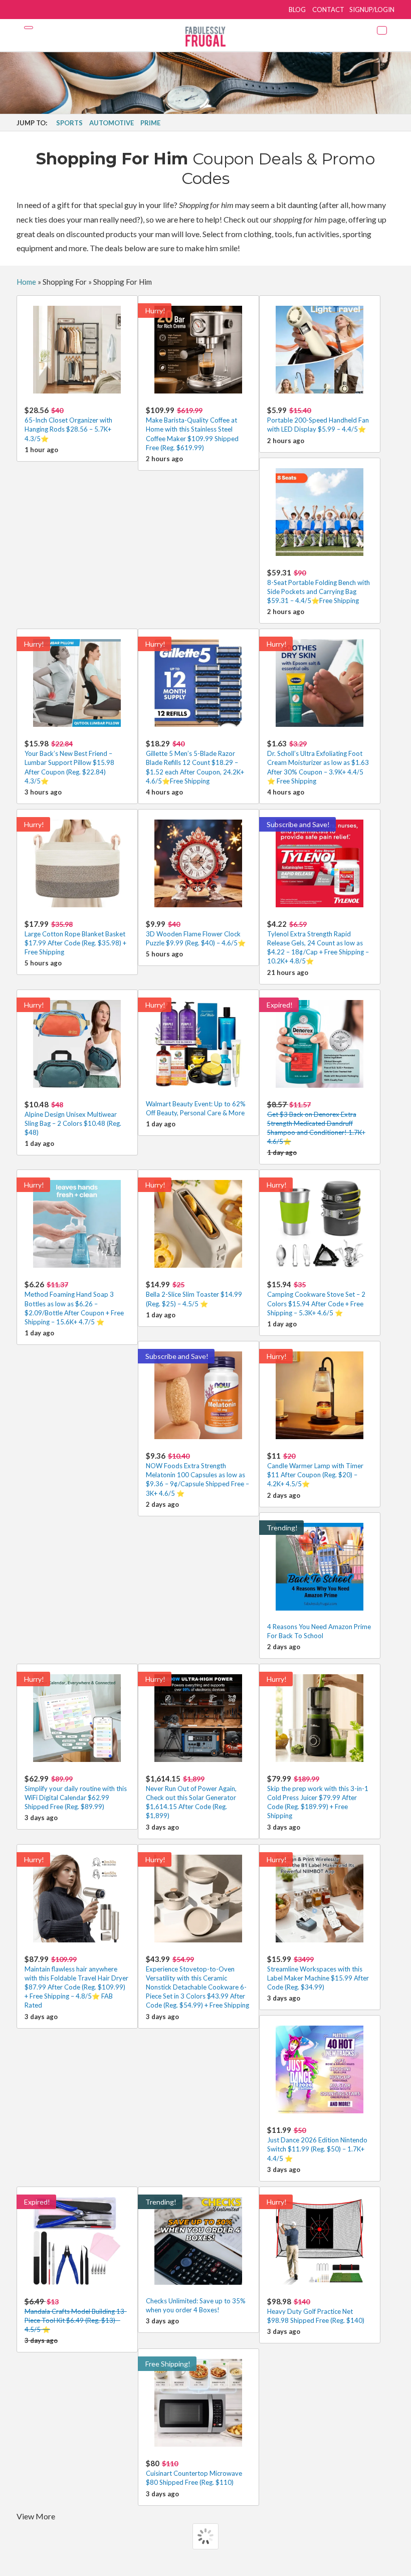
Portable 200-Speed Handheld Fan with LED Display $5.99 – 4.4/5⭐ (318, 419)
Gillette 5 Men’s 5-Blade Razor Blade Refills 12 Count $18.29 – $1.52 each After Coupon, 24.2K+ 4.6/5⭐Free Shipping (195, 762)
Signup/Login (372, 10)
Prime (150, 123)
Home (26, 282)
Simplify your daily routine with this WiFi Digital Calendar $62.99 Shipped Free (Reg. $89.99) (76, 1792)
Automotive (112, 123)
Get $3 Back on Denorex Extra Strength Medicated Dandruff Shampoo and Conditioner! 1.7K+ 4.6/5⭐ (316, 1123)
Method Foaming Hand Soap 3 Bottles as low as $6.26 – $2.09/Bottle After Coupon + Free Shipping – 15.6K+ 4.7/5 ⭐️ (74, 1303)
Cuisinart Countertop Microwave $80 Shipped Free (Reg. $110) (194, 2472)
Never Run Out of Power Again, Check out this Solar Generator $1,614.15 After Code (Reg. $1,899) (191, 1797)
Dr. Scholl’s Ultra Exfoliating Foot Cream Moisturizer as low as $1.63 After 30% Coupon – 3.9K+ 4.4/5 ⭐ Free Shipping (318, 762)
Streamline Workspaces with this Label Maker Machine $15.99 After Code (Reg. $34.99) (318, 1973)
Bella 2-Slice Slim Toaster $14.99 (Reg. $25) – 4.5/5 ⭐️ (194, 1294)
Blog (297, 10)
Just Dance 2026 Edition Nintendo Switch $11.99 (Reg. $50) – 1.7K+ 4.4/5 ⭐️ (317, 2144)
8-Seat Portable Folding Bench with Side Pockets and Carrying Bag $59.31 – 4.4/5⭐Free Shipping (319, 586)
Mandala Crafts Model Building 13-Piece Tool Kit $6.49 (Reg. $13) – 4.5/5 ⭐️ (76, 2315)
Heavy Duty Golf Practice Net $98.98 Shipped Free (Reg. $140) (316, 2311)
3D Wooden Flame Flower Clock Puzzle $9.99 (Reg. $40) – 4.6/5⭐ (196, 933)
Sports (69, 123)
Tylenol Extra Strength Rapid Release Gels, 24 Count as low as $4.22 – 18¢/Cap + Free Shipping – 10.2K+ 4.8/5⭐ (318, 942)
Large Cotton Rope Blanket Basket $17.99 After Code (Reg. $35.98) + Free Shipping (75, 938)
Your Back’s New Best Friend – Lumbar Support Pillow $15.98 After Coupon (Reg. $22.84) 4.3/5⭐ (69, 762)
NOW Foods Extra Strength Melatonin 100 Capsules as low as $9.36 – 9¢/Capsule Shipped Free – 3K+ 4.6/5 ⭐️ (197, 1474)
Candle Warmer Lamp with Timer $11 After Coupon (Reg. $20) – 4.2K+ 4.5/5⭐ (315, 1469)
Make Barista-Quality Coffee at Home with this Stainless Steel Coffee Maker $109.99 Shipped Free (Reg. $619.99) (192, 429)
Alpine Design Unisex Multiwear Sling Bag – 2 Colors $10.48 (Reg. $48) (73, 1118)
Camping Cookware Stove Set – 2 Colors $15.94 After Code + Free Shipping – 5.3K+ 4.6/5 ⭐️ (316, 1298)
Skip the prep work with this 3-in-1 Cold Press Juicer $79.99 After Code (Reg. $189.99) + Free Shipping (318, 1797)
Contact (328, 10)
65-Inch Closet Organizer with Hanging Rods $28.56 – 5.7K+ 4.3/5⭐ (68, 424)
